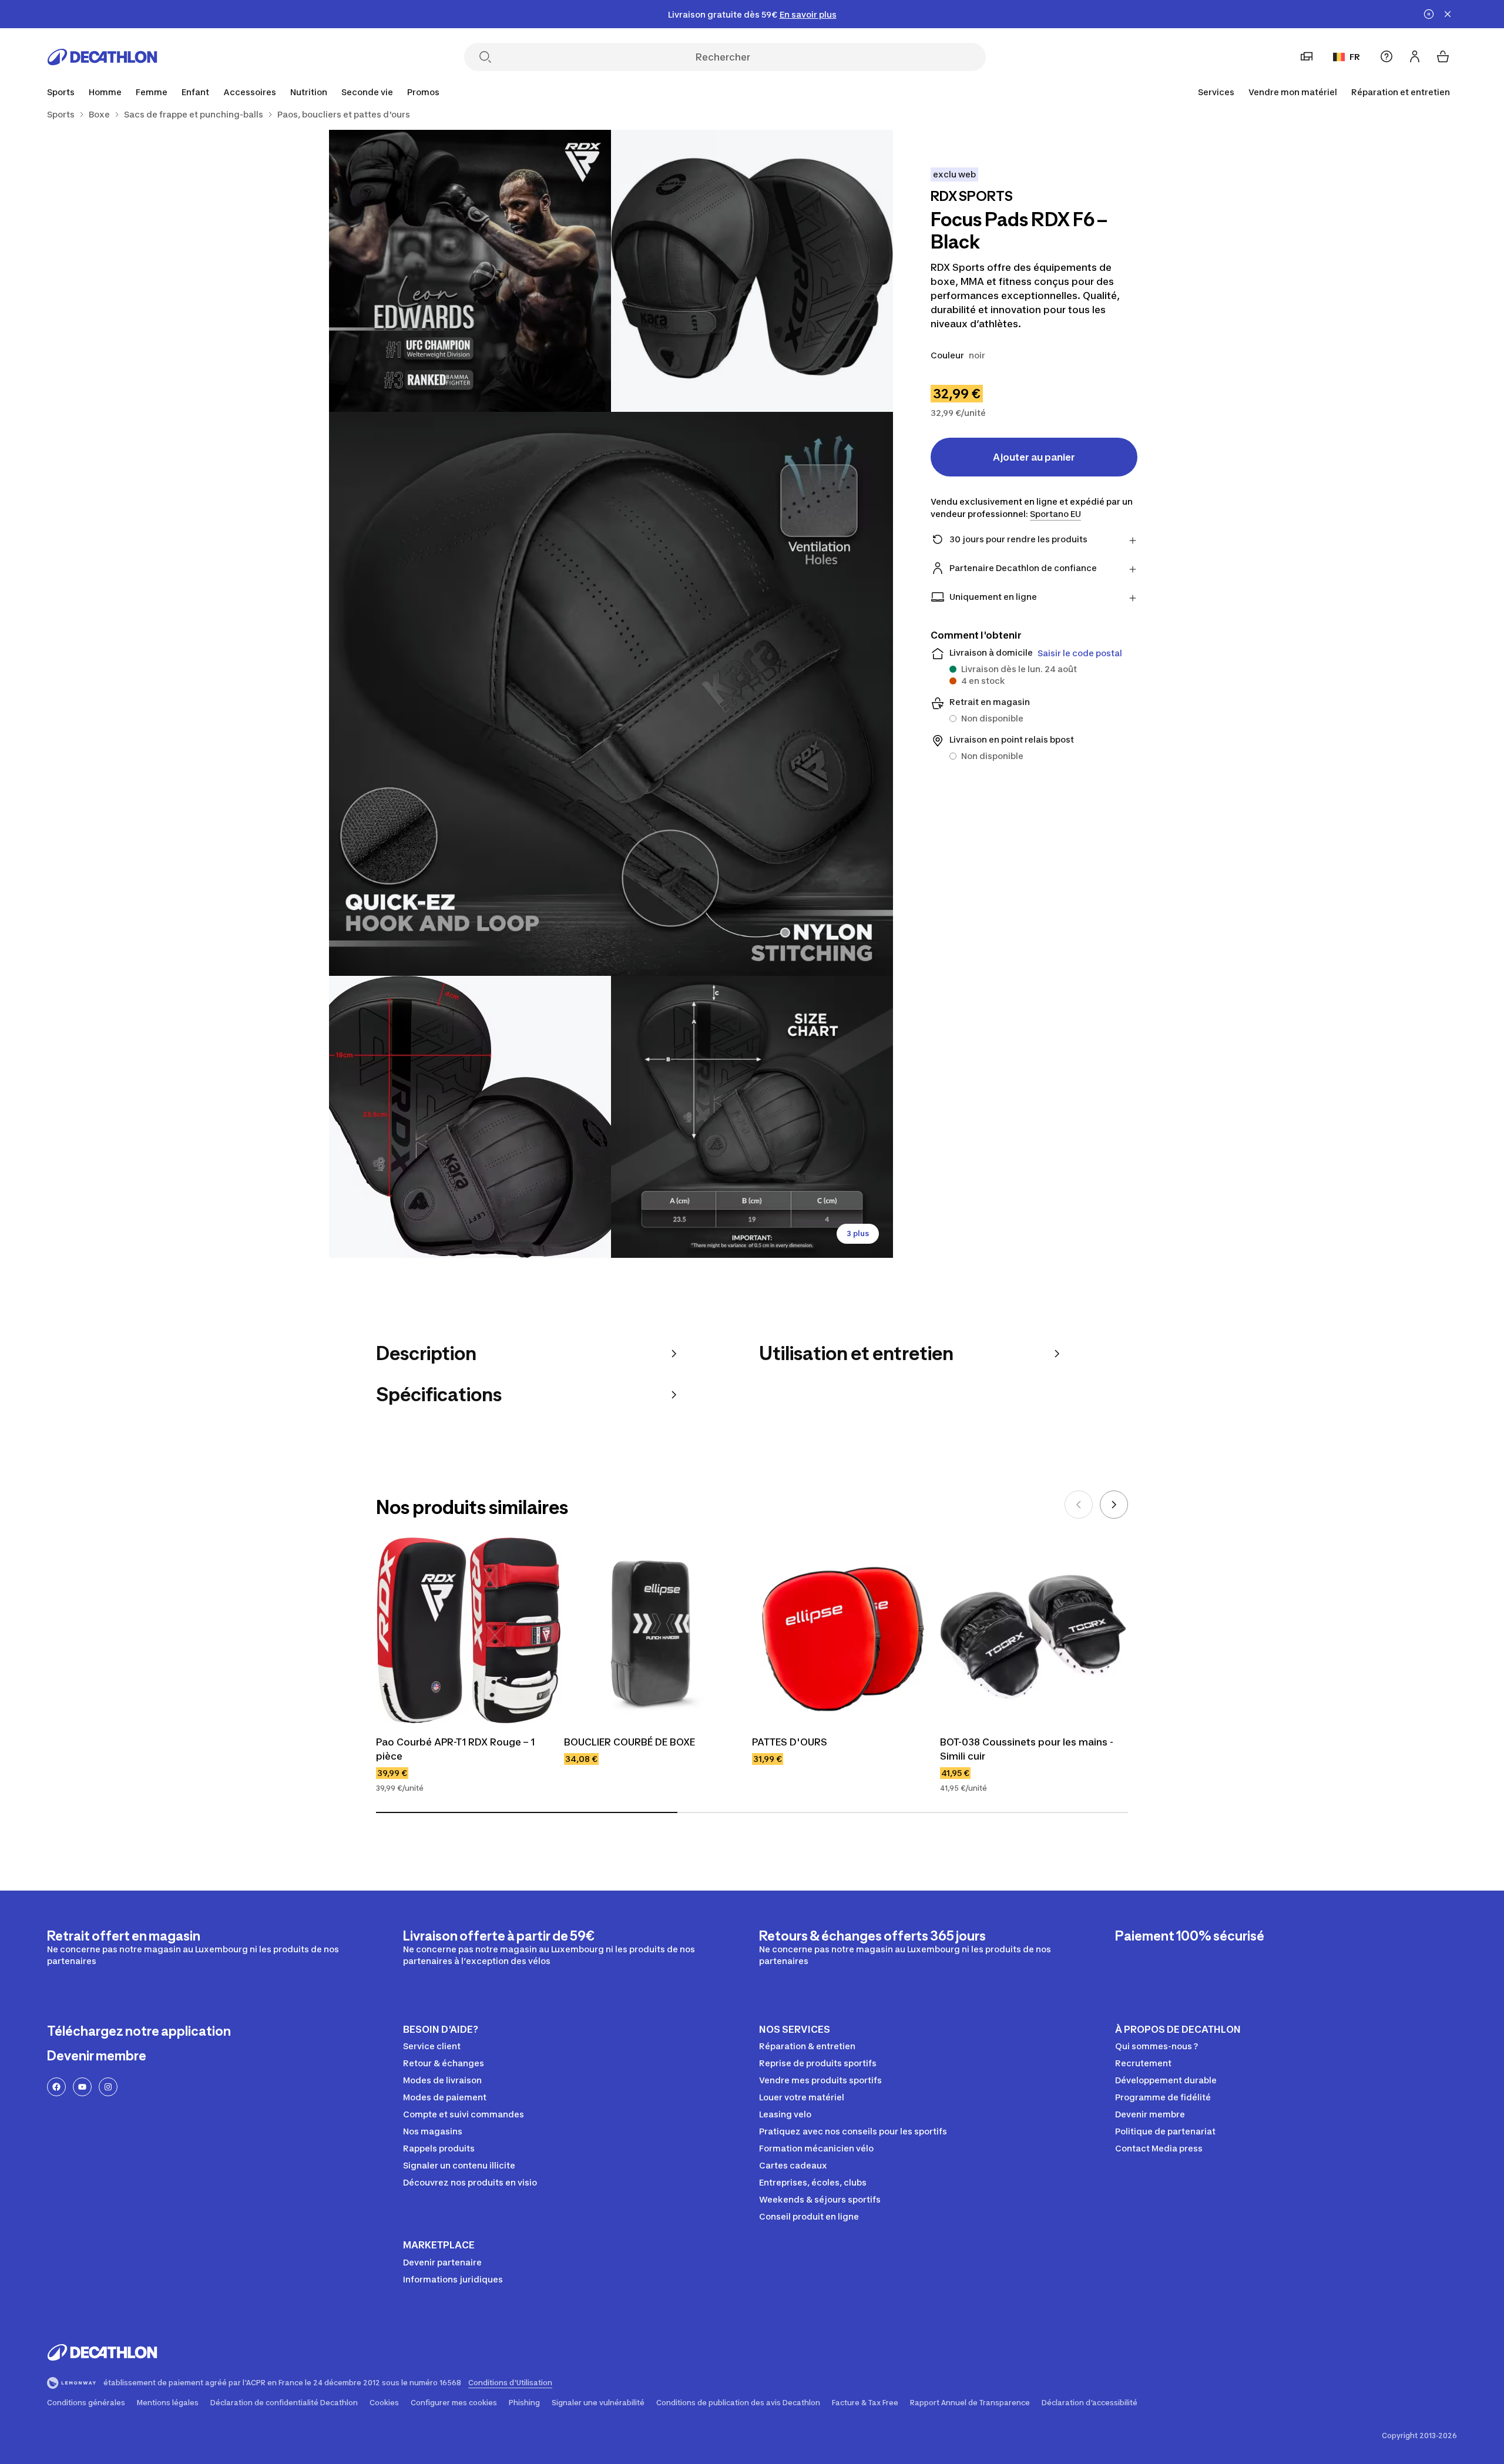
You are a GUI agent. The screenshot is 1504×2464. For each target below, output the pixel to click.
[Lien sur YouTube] (82, 2087)
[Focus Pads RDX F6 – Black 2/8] (470, 271)
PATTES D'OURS (790, 1742)
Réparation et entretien (1401, 92)
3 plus (858, 1233)
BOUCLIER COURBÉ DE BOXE (630, 1742)
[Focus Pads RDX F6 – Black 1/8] (752, 271)
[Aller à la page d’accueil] (102, 57)
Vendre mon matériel (1293, 92)
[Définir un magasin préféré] (1307, 56)
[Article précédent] (1079, 1505)
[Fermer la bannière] (1448, 14)
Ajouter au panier (1034, 457)
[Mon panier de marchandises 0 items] (1443, 56)
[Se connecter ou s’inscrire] (1415, 56)
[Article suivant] (1114, 1505)
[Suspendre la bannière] (1429, 14)
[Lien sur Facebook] (56, 2087)
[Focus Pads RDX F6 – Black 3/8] (611, 694)
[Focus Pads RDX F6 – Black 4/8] (470, 1117)
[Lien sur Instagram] (108, 2087)
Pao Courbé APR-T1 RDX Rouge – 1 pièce (456, 1749)
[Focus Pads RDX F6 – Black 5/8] (752, 1117)
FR (1355, 57)
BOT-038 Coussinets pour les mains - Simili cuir (1028, 1749)
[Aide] (1386, 56)
